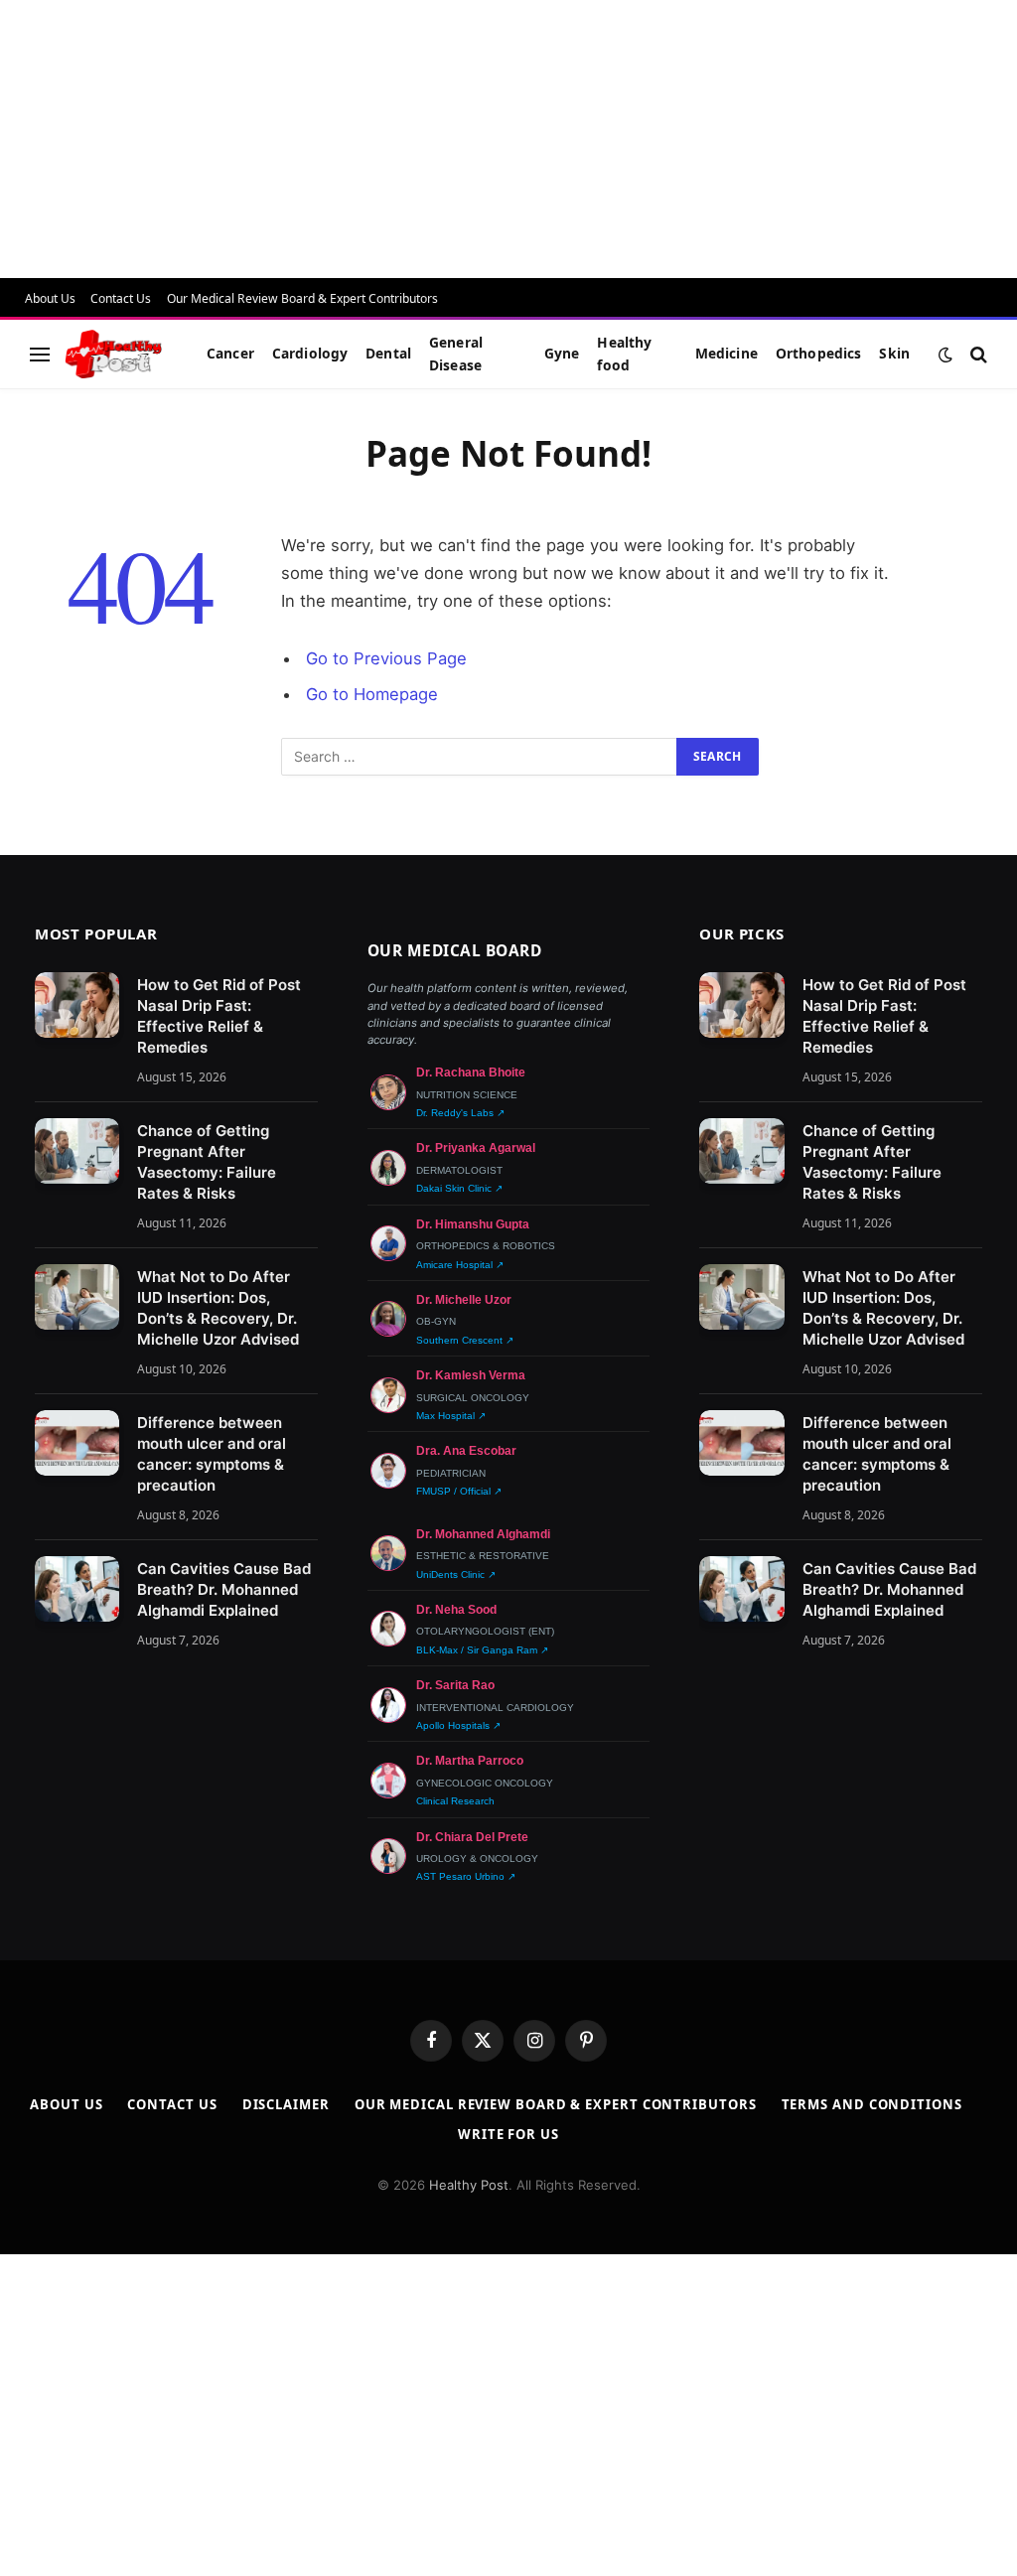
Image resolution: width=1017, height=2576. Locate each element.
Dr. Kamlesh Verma (471, 1375)
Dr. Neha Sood (456, 1610)
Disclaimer (286, 2104)
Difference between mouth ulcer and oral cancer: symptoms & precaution (212, 1454)
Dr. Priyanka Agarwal (476, 1148)
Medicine (726, 353)
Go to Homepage (372, 694)
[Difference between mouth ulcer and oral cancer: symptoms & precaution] (77, 1443)
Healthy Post (469, 2185)
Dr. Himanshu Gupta (473, 1224)
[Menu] (40, 354)
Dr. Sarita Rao (455, 1685)
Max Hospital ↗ (451, 1416)
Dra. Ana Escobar (466, 1451)
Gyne (562, 353)
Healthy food (624, 353)
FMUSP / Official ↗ (459, 1491)
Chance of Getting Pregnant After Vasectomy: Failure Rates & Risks (207, 1162)
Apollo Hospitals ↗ (458, 1725)
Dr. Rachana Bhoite (471, 1073)
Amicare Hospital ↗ (460, 1265)
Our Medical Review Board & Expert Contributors (302, 298)
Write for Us (508, 2134)
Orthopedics (819, 353)
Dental (388, 353)
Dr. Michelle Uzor (464, 1300)
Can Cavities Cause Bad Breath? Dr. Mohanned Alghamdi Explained (224, 1589)
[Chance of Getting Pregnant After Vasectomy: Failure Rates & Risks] (77, 1151)
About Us (50, 298)
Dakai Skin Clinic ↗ (459, 1188)
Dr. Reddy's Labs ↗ (460, 1113)
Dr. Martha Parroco (470, 1761)
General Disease (456, 353)
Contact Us (121, 298)
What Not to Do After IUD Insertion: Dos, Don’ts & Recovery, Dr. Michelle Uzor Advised (218, 1308)
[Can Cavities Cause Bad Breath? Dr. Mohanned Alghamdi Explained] (77, 1589)
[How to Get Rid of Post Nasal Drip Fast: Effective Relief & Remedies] (77, 1005)
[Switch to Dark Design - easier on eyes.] (945, 355)
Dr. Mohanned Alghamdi (483, 1534)
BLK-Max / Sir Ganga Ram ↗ (482, 1650)
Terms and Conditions (872, 2104)
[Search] (977, 354)
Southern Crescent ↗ (465, 1340)
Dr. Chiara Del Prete (472, 1837)
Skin (894, 353)
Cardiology (310, 353)
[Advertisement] (508, 139)
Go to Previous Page (386, 658)
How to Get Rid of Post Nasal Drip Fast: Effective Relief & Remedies (219, 1016)
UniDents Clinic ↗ (456, 1574)
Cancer (230, 353)
